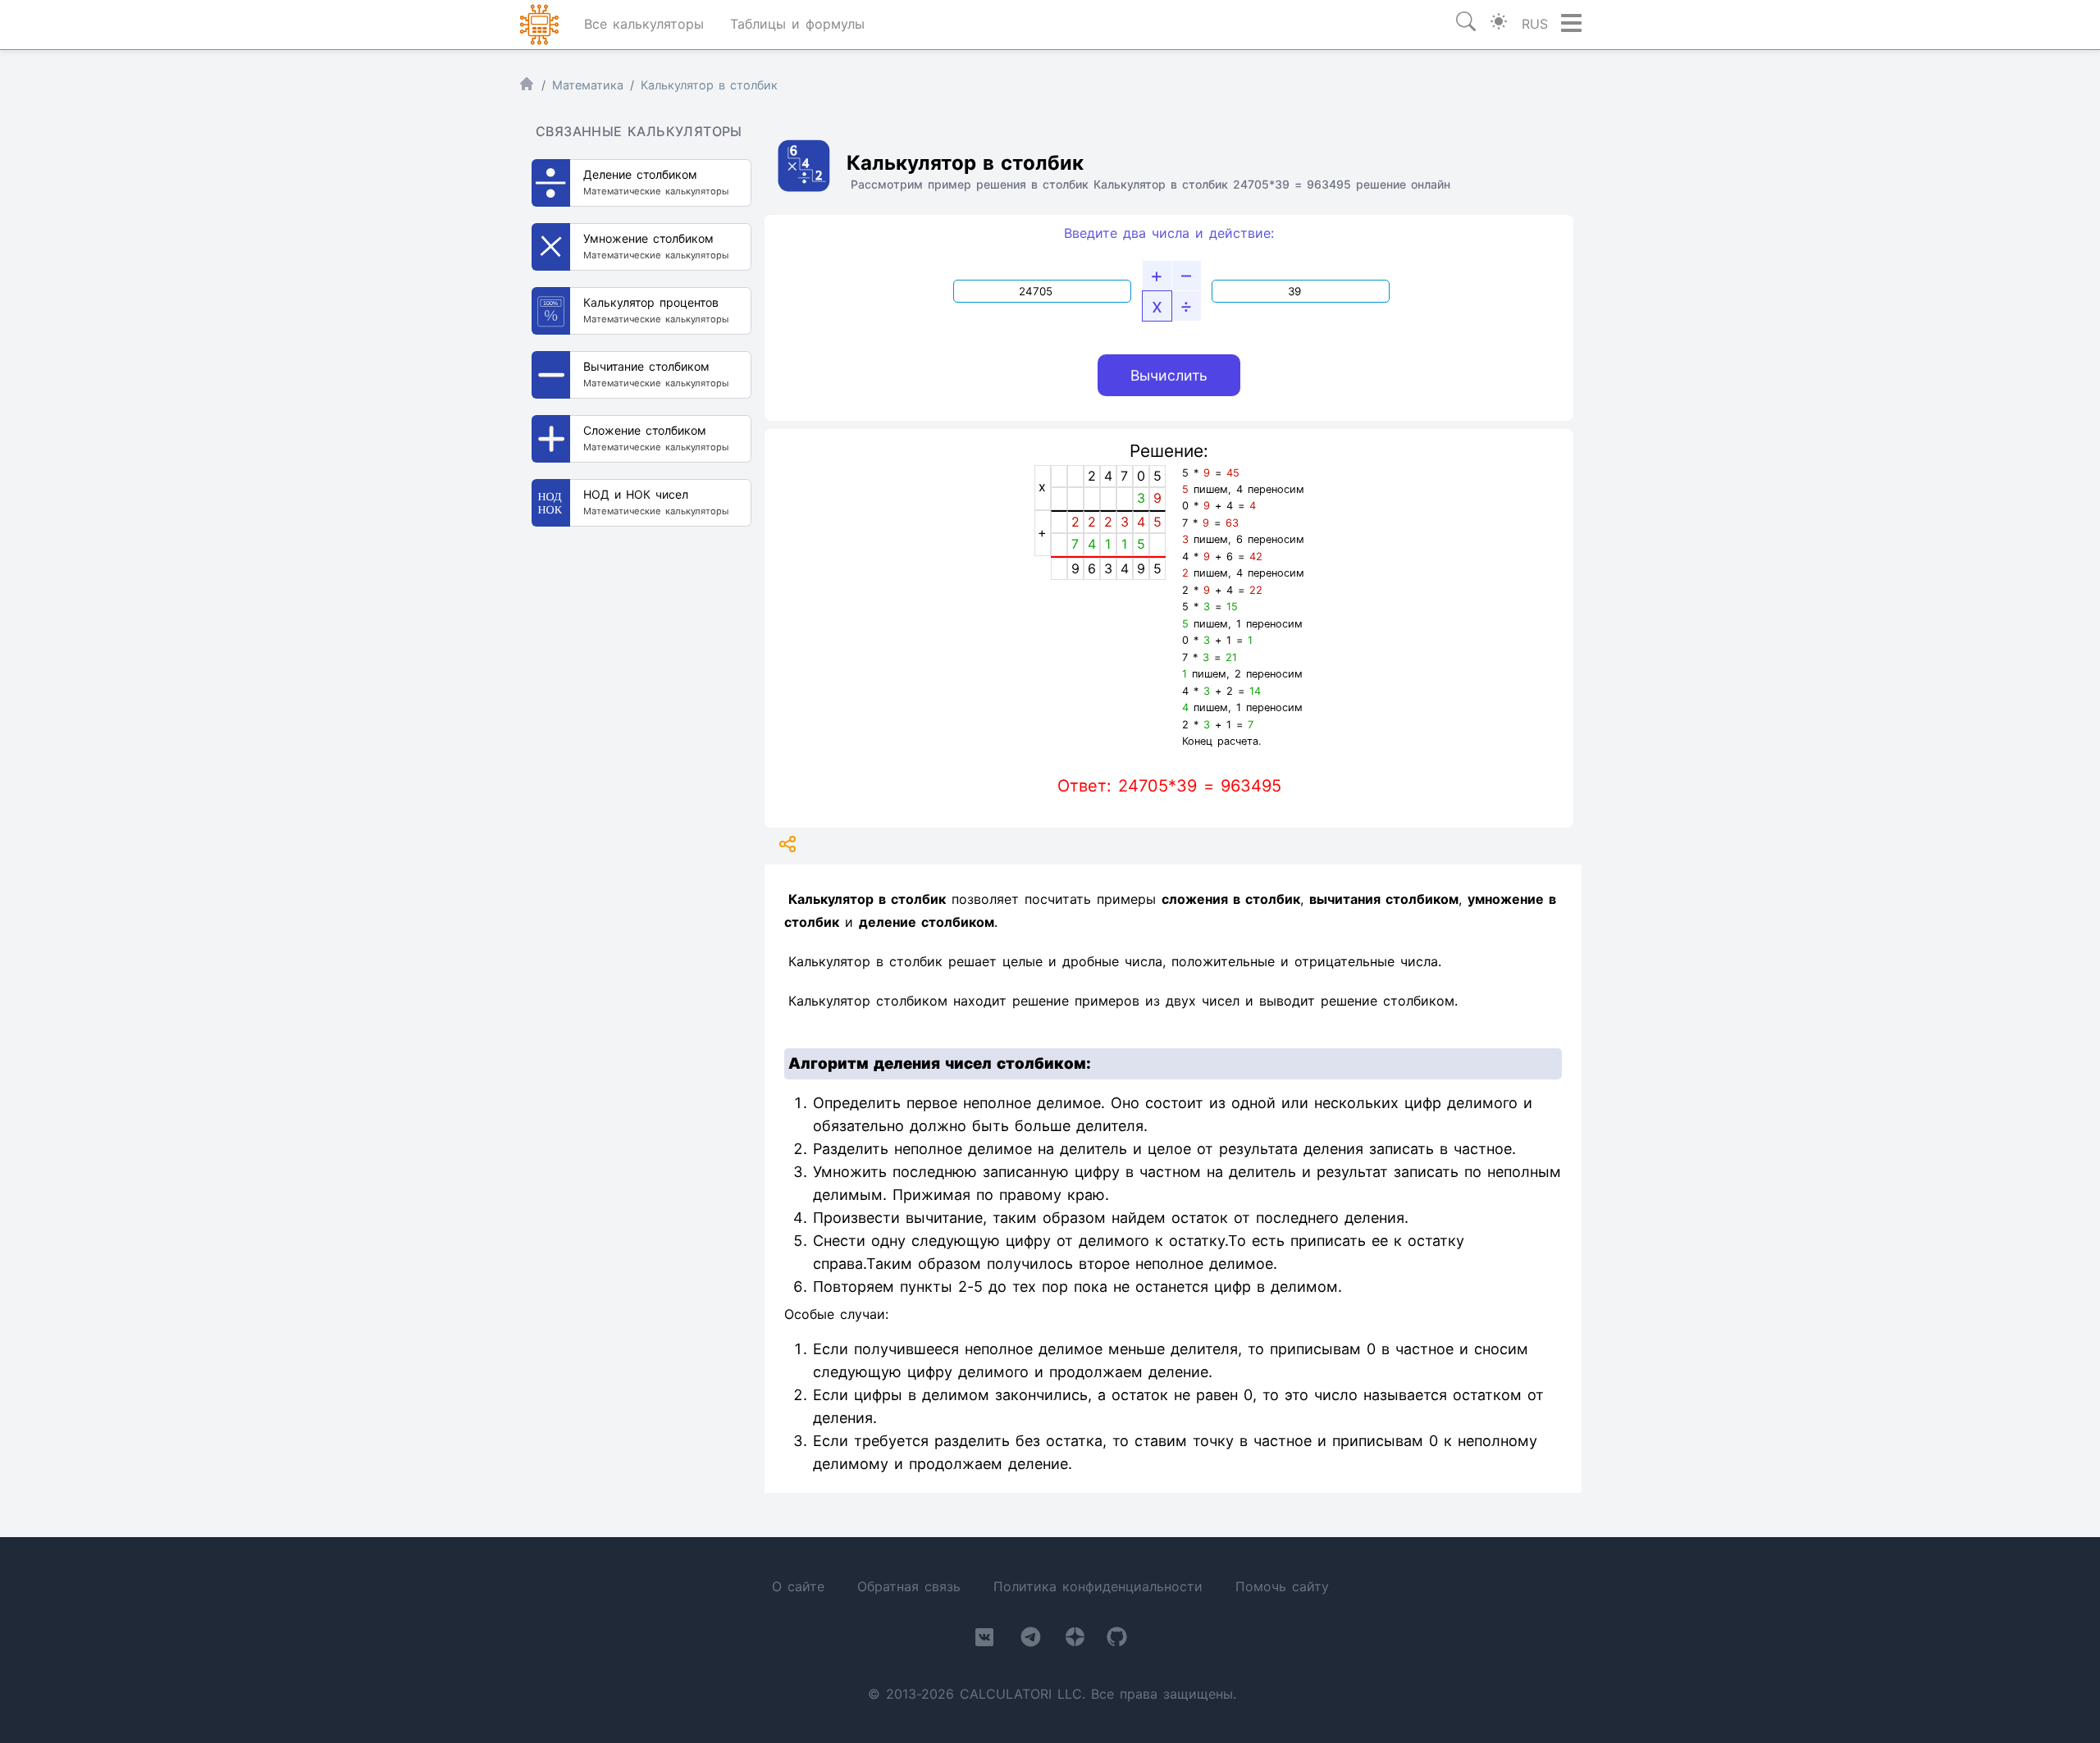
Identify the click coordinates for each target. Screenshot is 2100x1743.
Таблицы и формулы (797, 24)
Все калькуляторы (644, 24)
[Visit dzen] (1075, 1640)
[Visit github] (1117, 1640)
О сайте (798, 1586)
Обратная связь (909, 1586)
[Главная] (527, 87)
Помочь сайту (1282, 1586)
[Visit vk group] (984, 1640)
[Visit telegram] (1031, 1640)
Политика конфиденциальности (1098, 1586)
